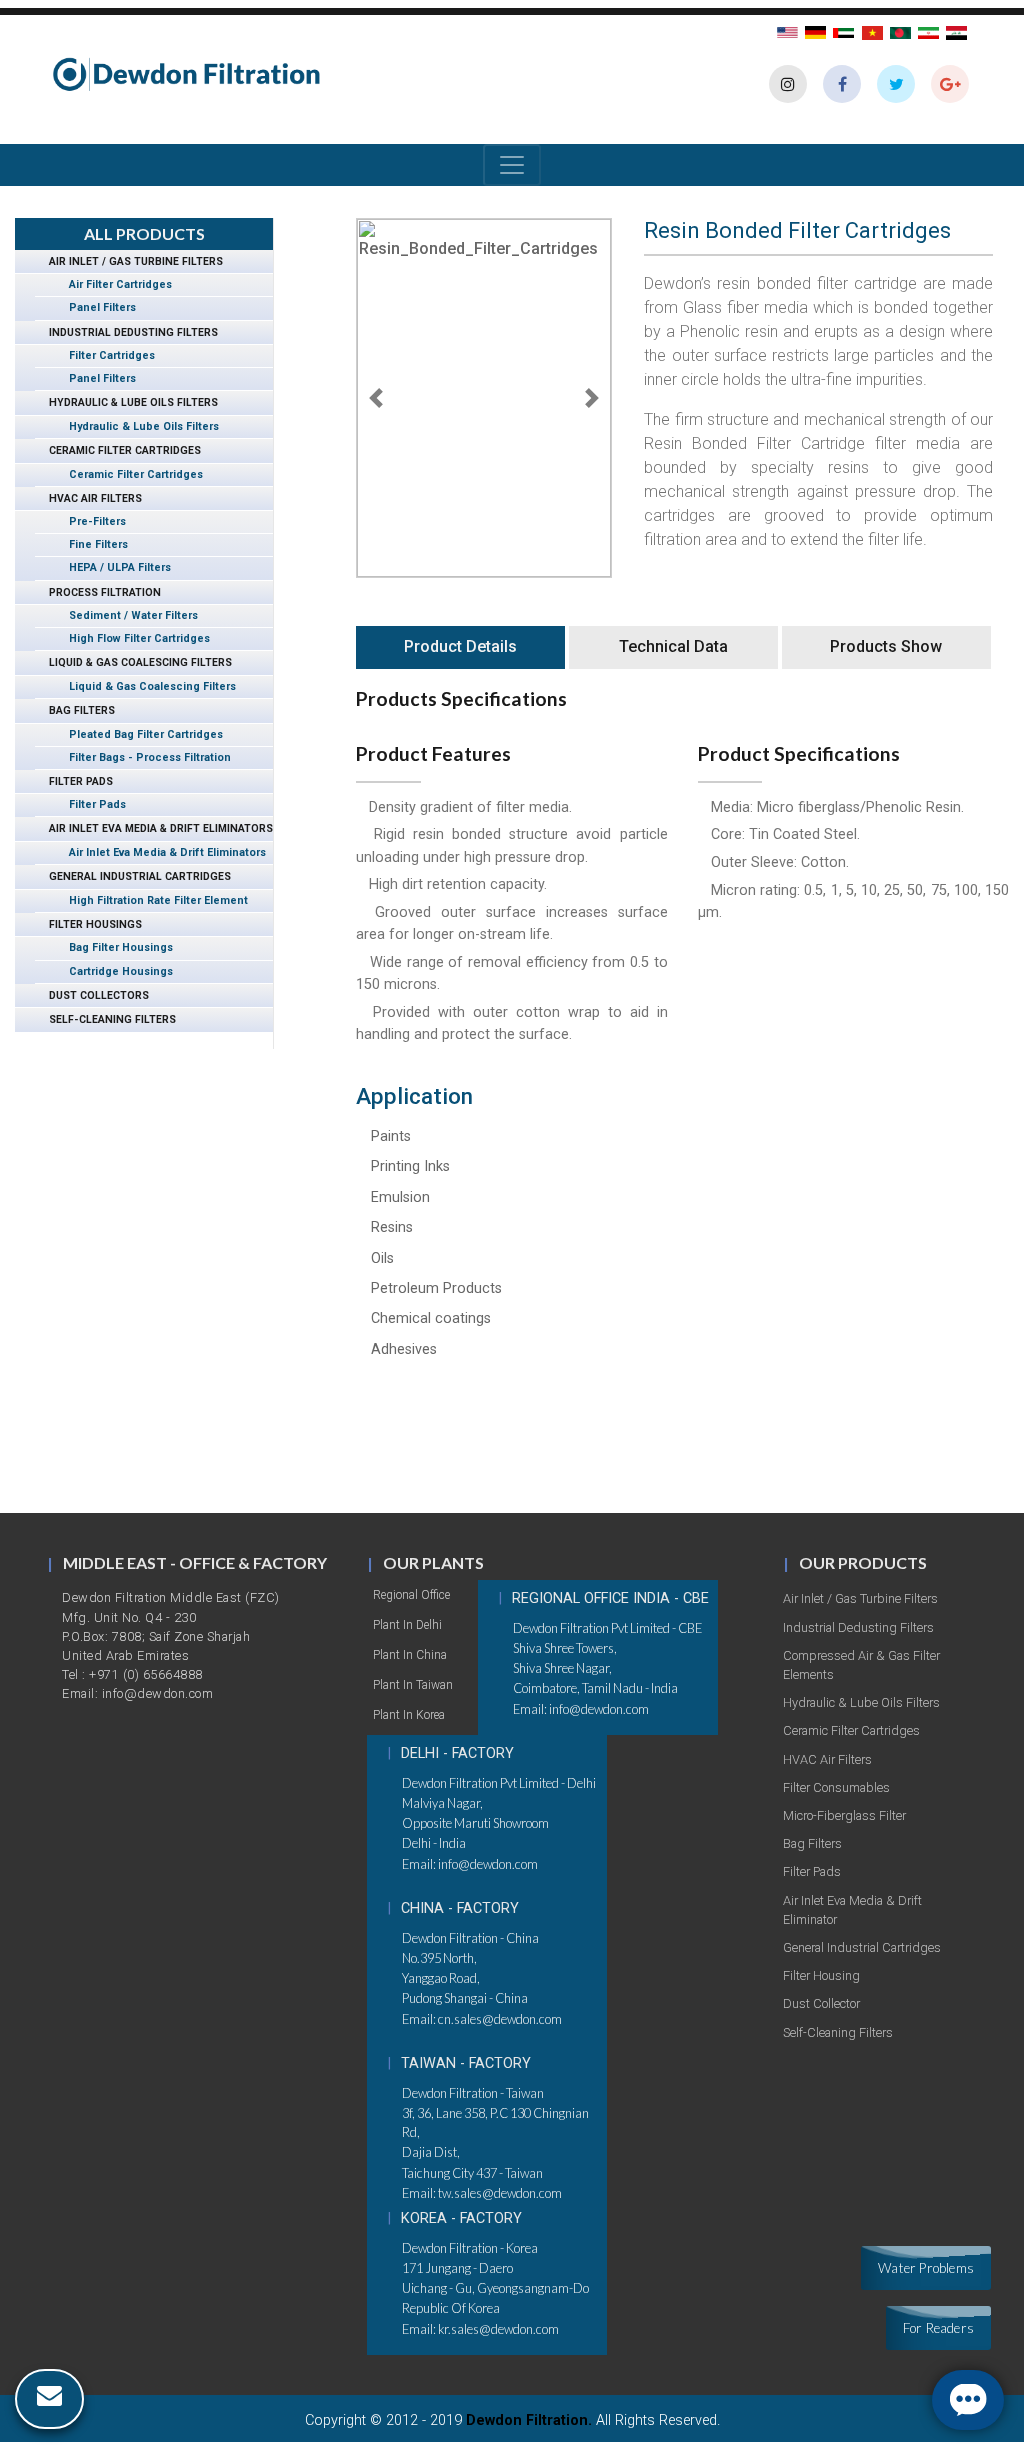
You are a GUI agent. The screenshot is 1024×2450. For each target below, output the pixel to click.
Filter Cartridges (105, 355)
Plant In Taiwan (413, 1685)
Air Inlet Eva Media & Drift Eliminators (154, 828)
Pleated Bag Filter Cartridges (139, 734)
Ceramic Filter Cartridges (118, 450)
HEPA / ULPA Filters (113, 567)
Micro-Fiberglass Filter (844, 1815)
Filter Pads (74, 781)
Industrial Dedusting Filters (126, 332)
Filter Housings (88, 924)
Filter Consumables (836, 1787)
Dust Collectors (92, 995)
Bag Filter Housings (114, 947)
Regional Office (411, 1595)
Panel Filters (95, 307)
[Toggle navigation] (512, 165)
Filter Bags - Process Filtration (143, 757)
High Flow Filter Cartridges (132, 638)
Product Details (460, 646)
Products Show (886, 646)
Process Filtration (98, 592)
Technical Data (673, 646)
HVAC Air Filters (88, 498)
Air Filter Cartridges (113, 284)
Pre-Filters (90, 521)
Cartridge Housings (114, 971)
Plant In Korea (409, 1715)
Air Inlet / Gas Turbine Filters (129, 261)
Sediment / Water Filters (126, 615)
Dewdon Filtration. (529, 2420)
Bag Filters (75, 710)
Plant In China (410, 1655)
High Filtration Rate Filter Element (151, 900)
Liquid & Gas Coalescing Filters (133, 662)
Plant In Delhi (407, 1625)
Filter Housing (821, 1975)
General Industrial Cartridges (133, 876)
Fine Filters (91, 544)
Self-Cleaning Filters (105, 1019)
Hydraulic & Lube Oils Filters (126, 402)
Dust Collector (821, 2003)
